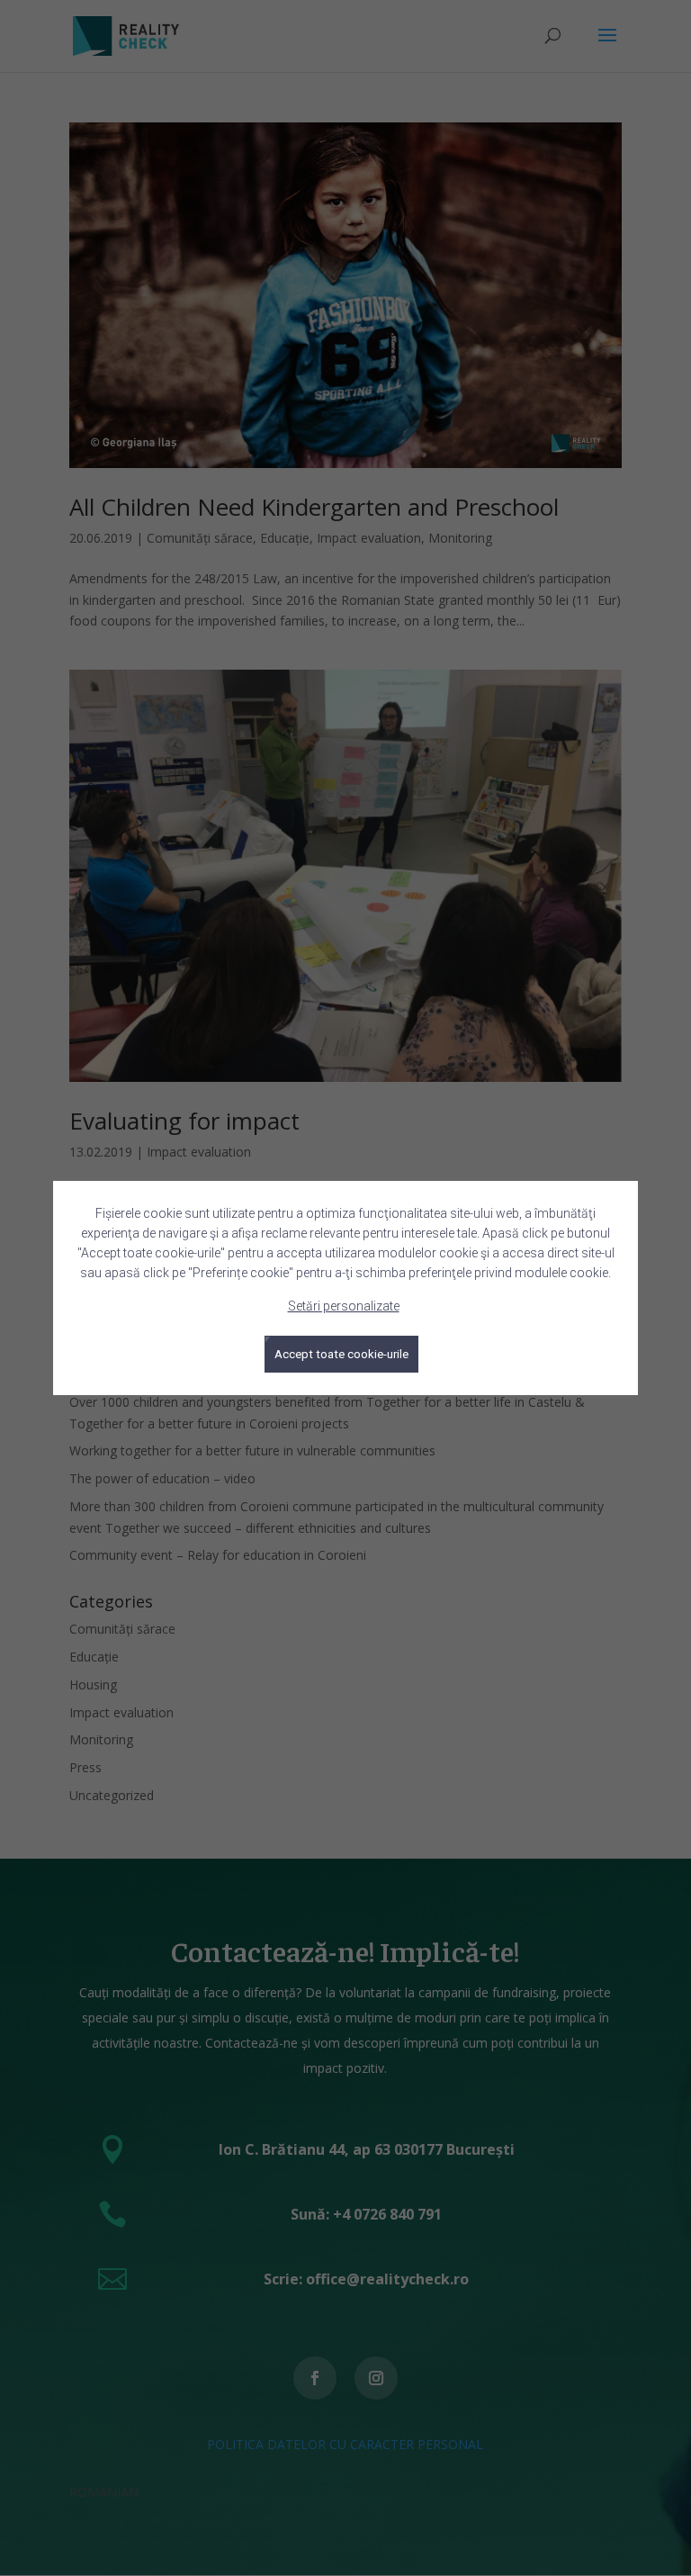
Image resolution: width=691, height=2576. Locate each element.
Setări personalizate (344, 1306)
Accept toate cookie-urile (341, 1354)
